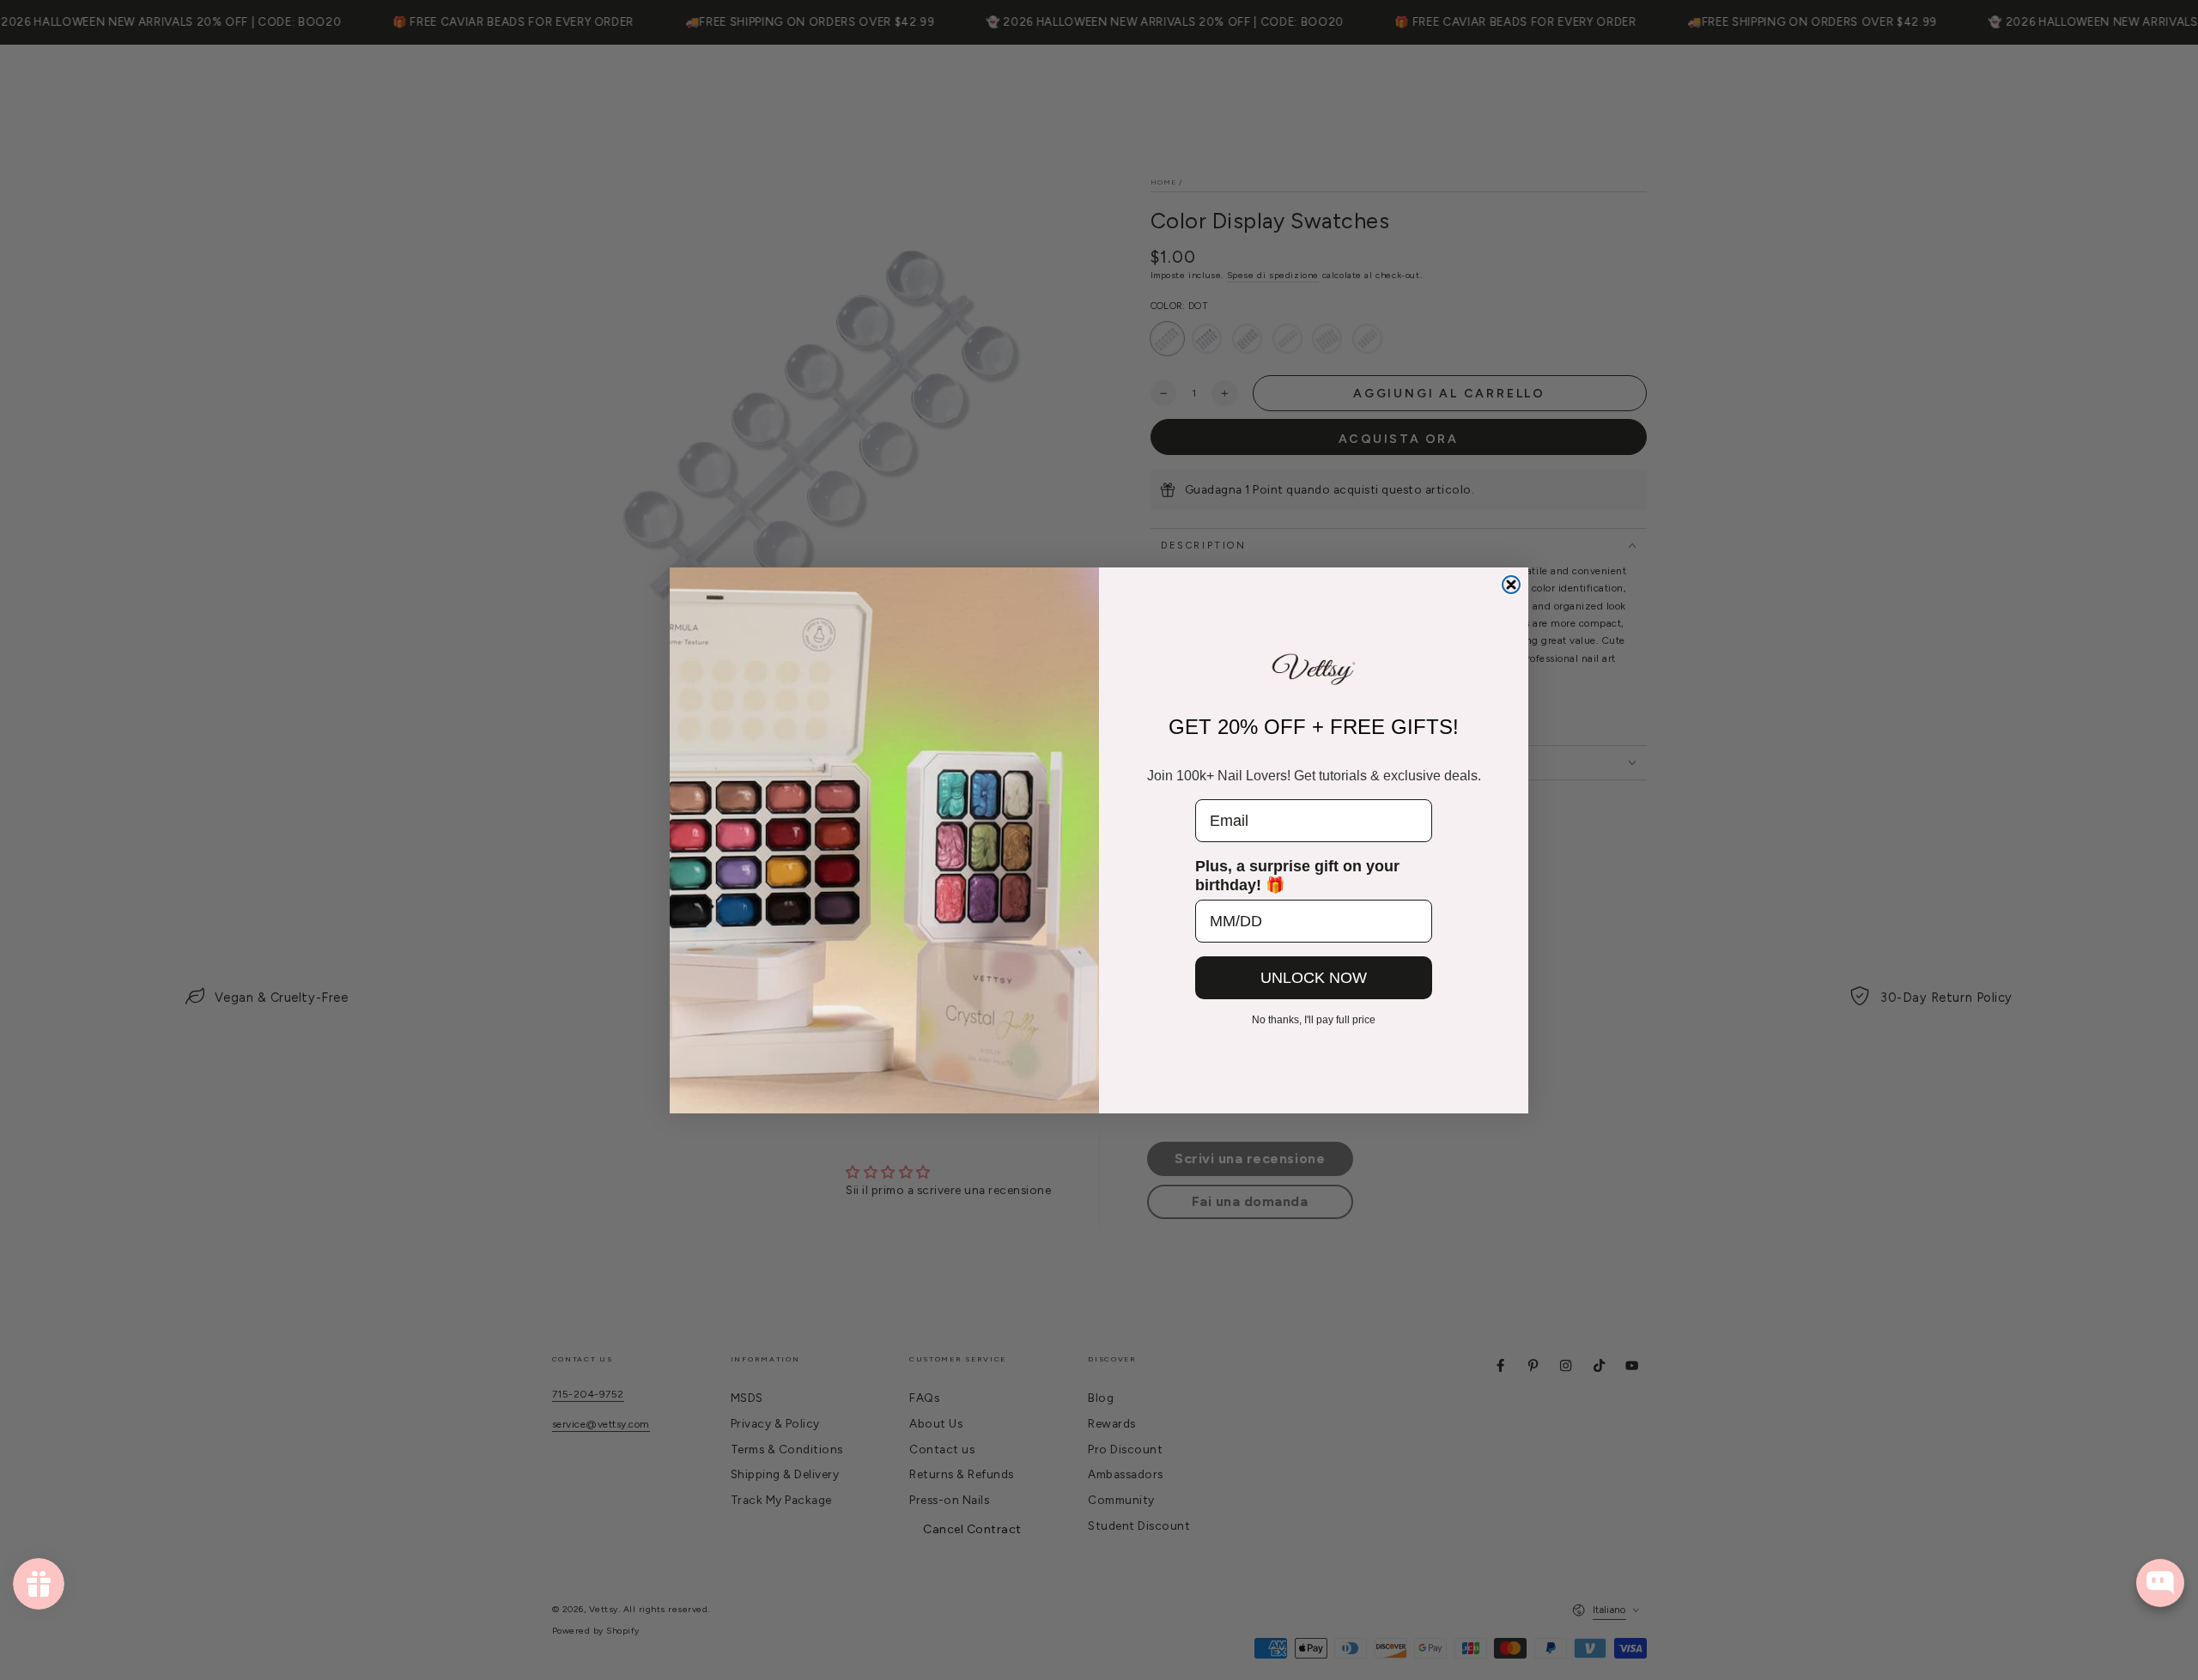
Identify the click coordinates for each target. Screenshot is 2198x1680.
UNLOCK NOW (1314, 978)
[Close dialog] (1511, 585)
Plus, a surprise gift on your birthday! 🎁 (1297, 876)
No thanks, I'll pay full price (1314, 1020)
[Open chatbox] (2160, 1583)
